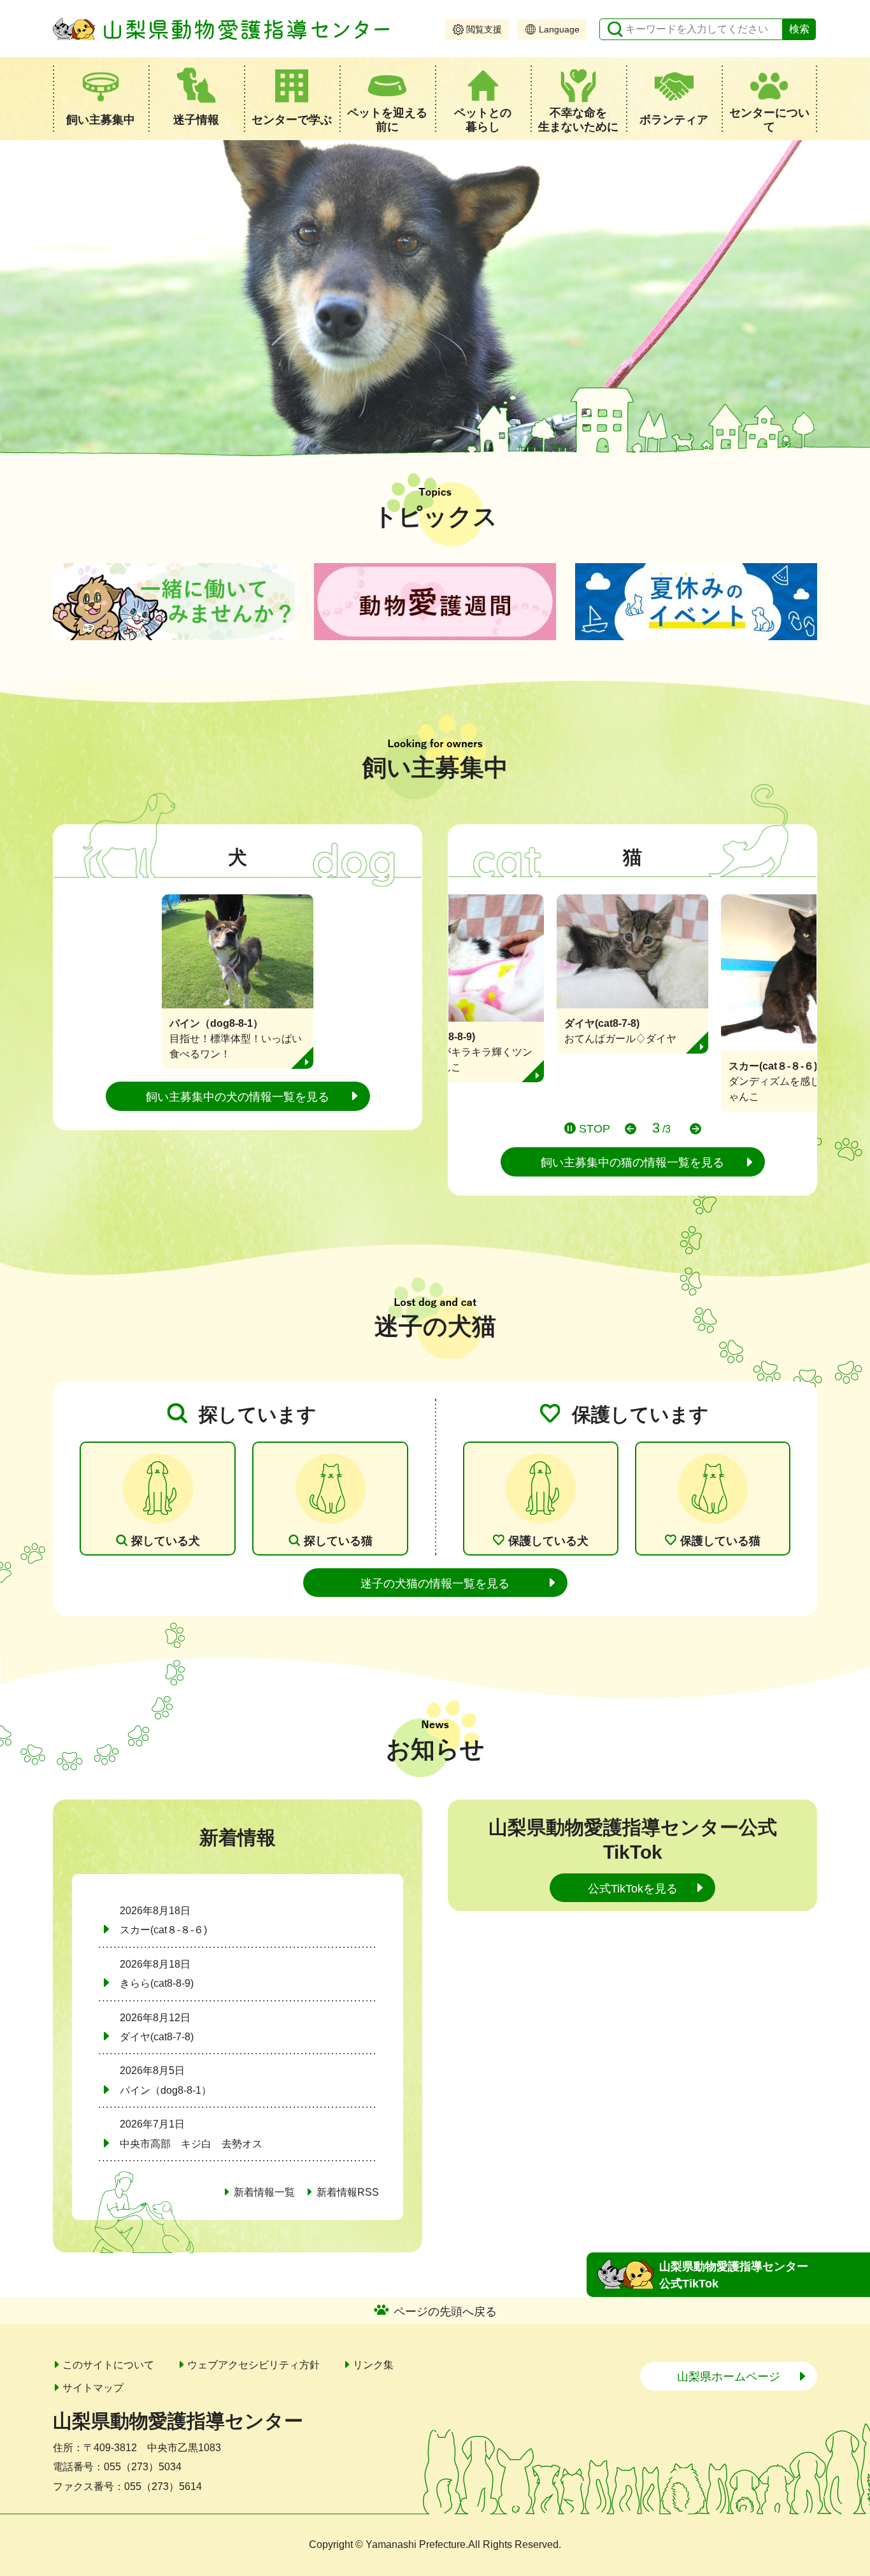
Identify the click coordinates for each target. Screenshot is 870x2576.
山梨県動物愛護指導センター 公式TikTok (734, 2275)
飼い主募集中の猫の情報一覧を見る (632, 1163)
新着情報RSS (348, 2192)
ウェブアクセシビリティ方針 (253, 2365)
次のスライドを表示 (695, 1129)
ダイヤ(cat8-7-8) (157, 2037)
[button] (101, 99)
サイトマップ (93, 2388)
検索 (799, 29)
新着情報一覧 (264, 2192)
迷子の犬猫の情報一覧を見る (435, 1584)
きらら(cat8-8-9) (157, 1983)
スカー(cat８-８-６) (163, 1930)
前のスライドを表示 (631, 1129)
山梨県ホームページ (729, 2377)
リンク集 (373, 2365)
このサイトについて (108, 2365)
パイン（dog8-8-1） (166, 2090)
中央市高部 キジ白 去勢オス (191, 2144)
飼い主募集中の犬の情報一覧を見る (238, 1097)
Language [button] (559, 29)
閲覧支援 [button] (484, 29)
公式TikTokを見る (633, 1889)
